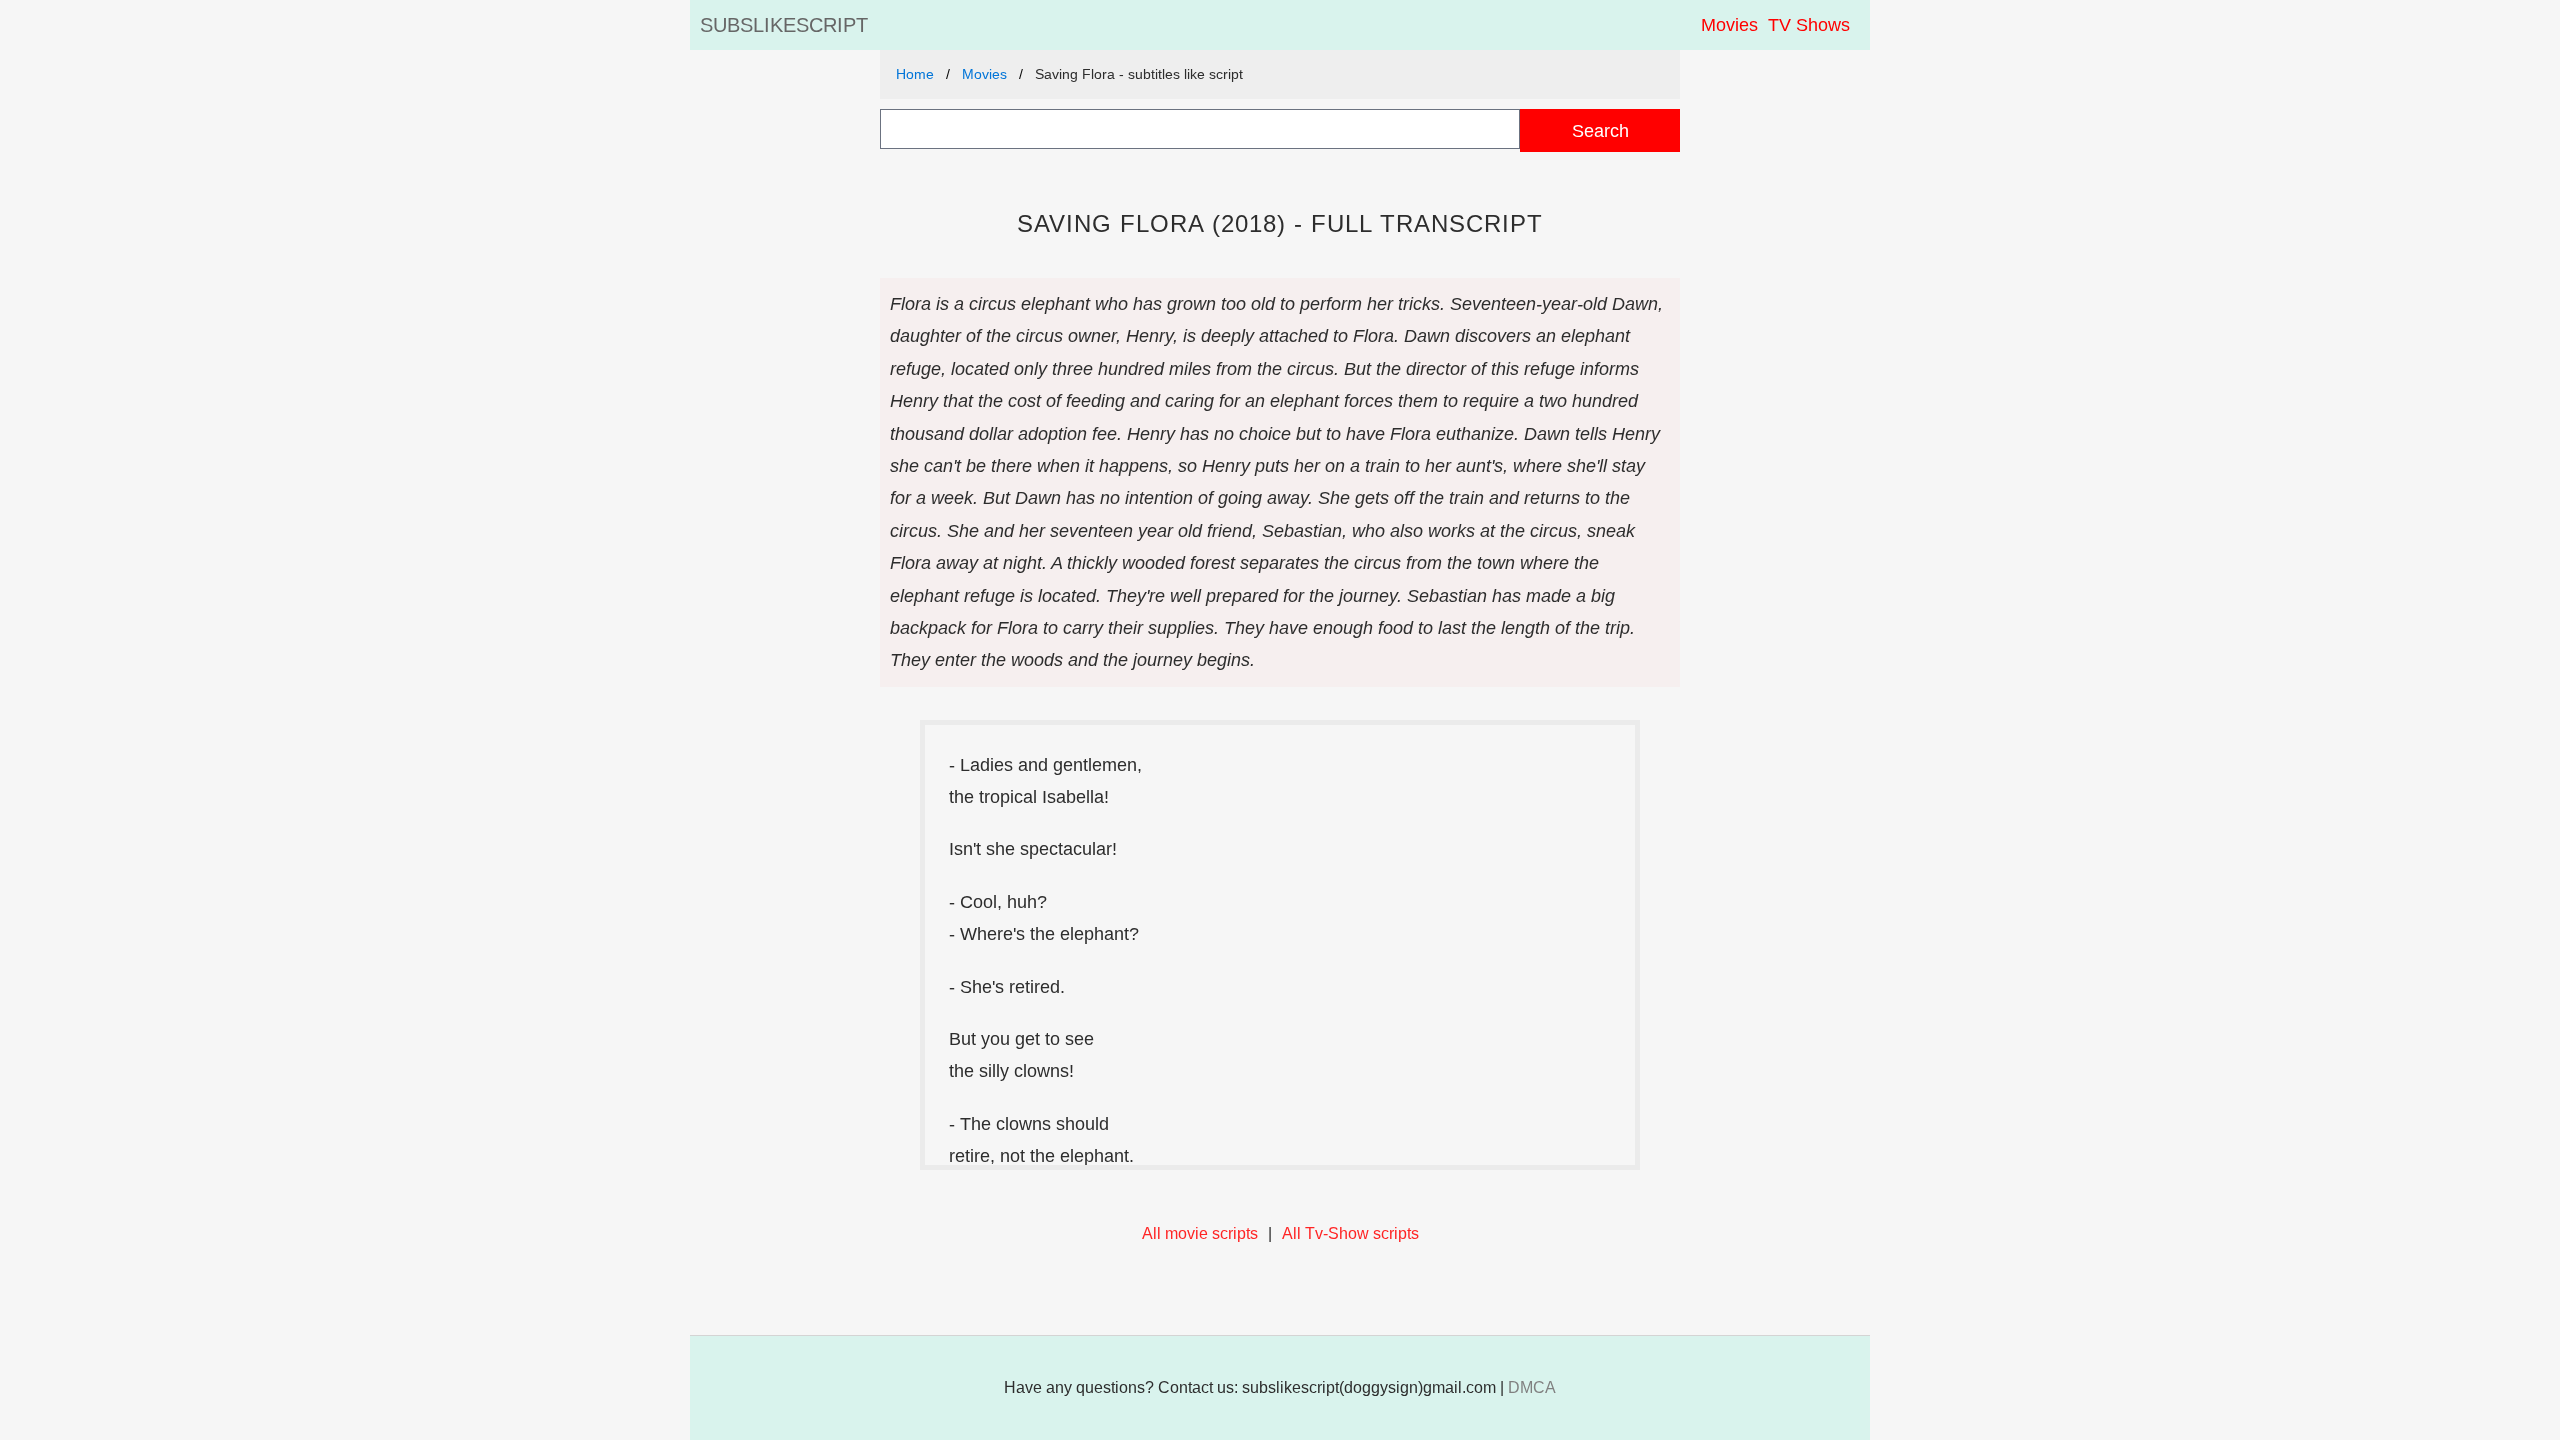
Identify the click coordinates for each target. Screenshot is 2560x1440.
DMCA (1532, 1387)
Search (1600, 130)
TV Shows (1809, 25)
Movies (1729, 25)
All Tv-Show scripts (1350, 1233)
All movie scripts (1200, 1233)
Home (915, 74)
